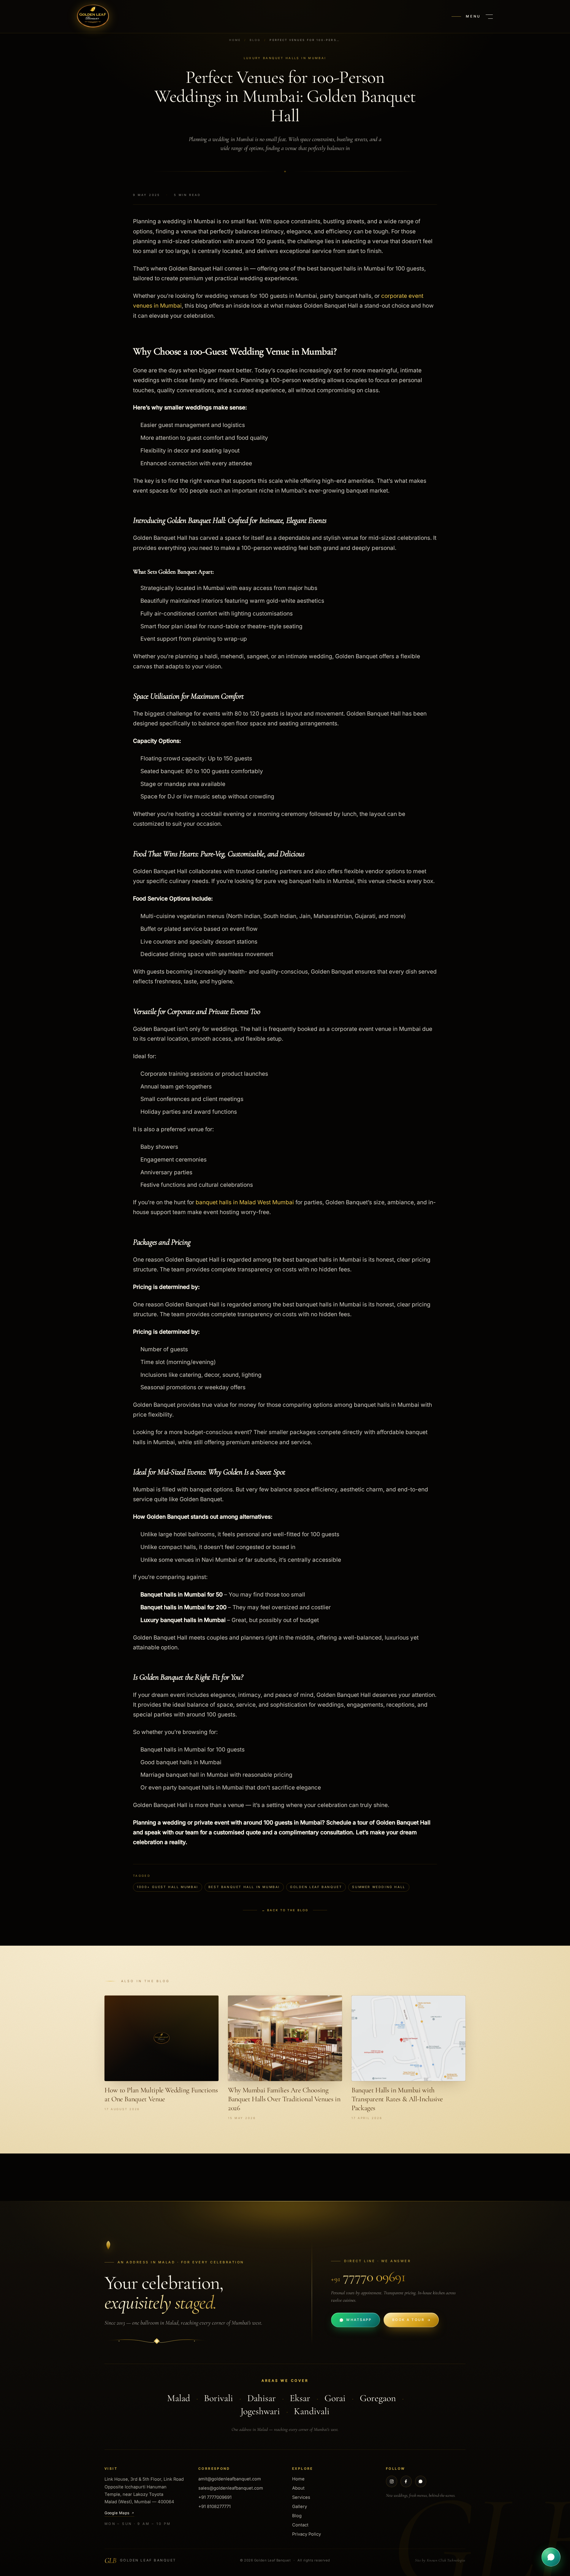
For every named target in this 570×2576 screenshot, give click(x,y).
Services (301, 2497)
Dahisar (262, 2398)
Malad (179, 2398)
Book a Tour (408, 2320)
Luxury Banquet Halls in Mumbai (285, 58)
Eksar (300, 2398)
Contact (300, 2525)
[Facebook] (406, 2481)
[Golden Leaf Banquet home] (93, 17)
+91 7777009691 (215, 2497)
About (298, 2488)
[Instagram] (392, 2481)
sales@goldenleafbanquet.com (231, 2488)
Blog (255, 40)
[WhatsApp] (421, 2481)
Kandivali (312, 2411)
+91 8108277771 (214, 2507)
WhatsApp (359, 2320)
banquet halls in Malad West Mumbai (246, 1202)
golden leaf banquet (316, 1887)
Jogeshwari (260, 2411)
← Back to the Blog (285, 1910)
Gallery (300, 2507)
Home (235, 40)
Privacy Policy (307, 2534)
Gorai (335, 2398)
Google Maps (117, 2513)
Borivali (218, 2398)
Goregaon (378, 2398)
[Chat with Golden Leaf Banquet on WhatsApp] (551, 2557)
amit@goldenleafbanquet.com (230, 2479)
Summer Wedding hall (379, 1887)
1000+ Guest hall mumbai (168, 1887)
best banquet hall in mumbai (244, 1887)
